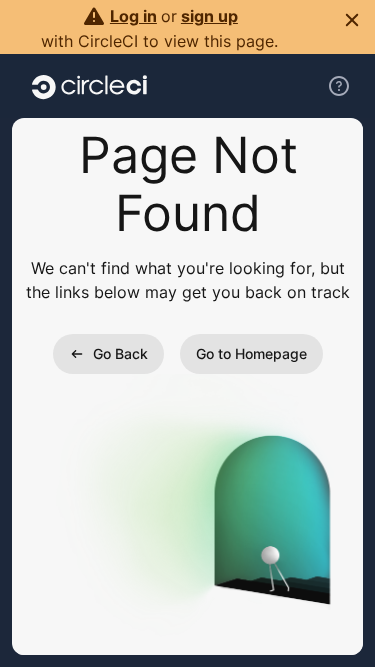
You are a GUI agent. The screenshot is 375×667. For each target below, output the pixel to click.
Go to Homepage (251, 353)
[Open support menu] (339, 86)
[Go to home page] (89, 86)
